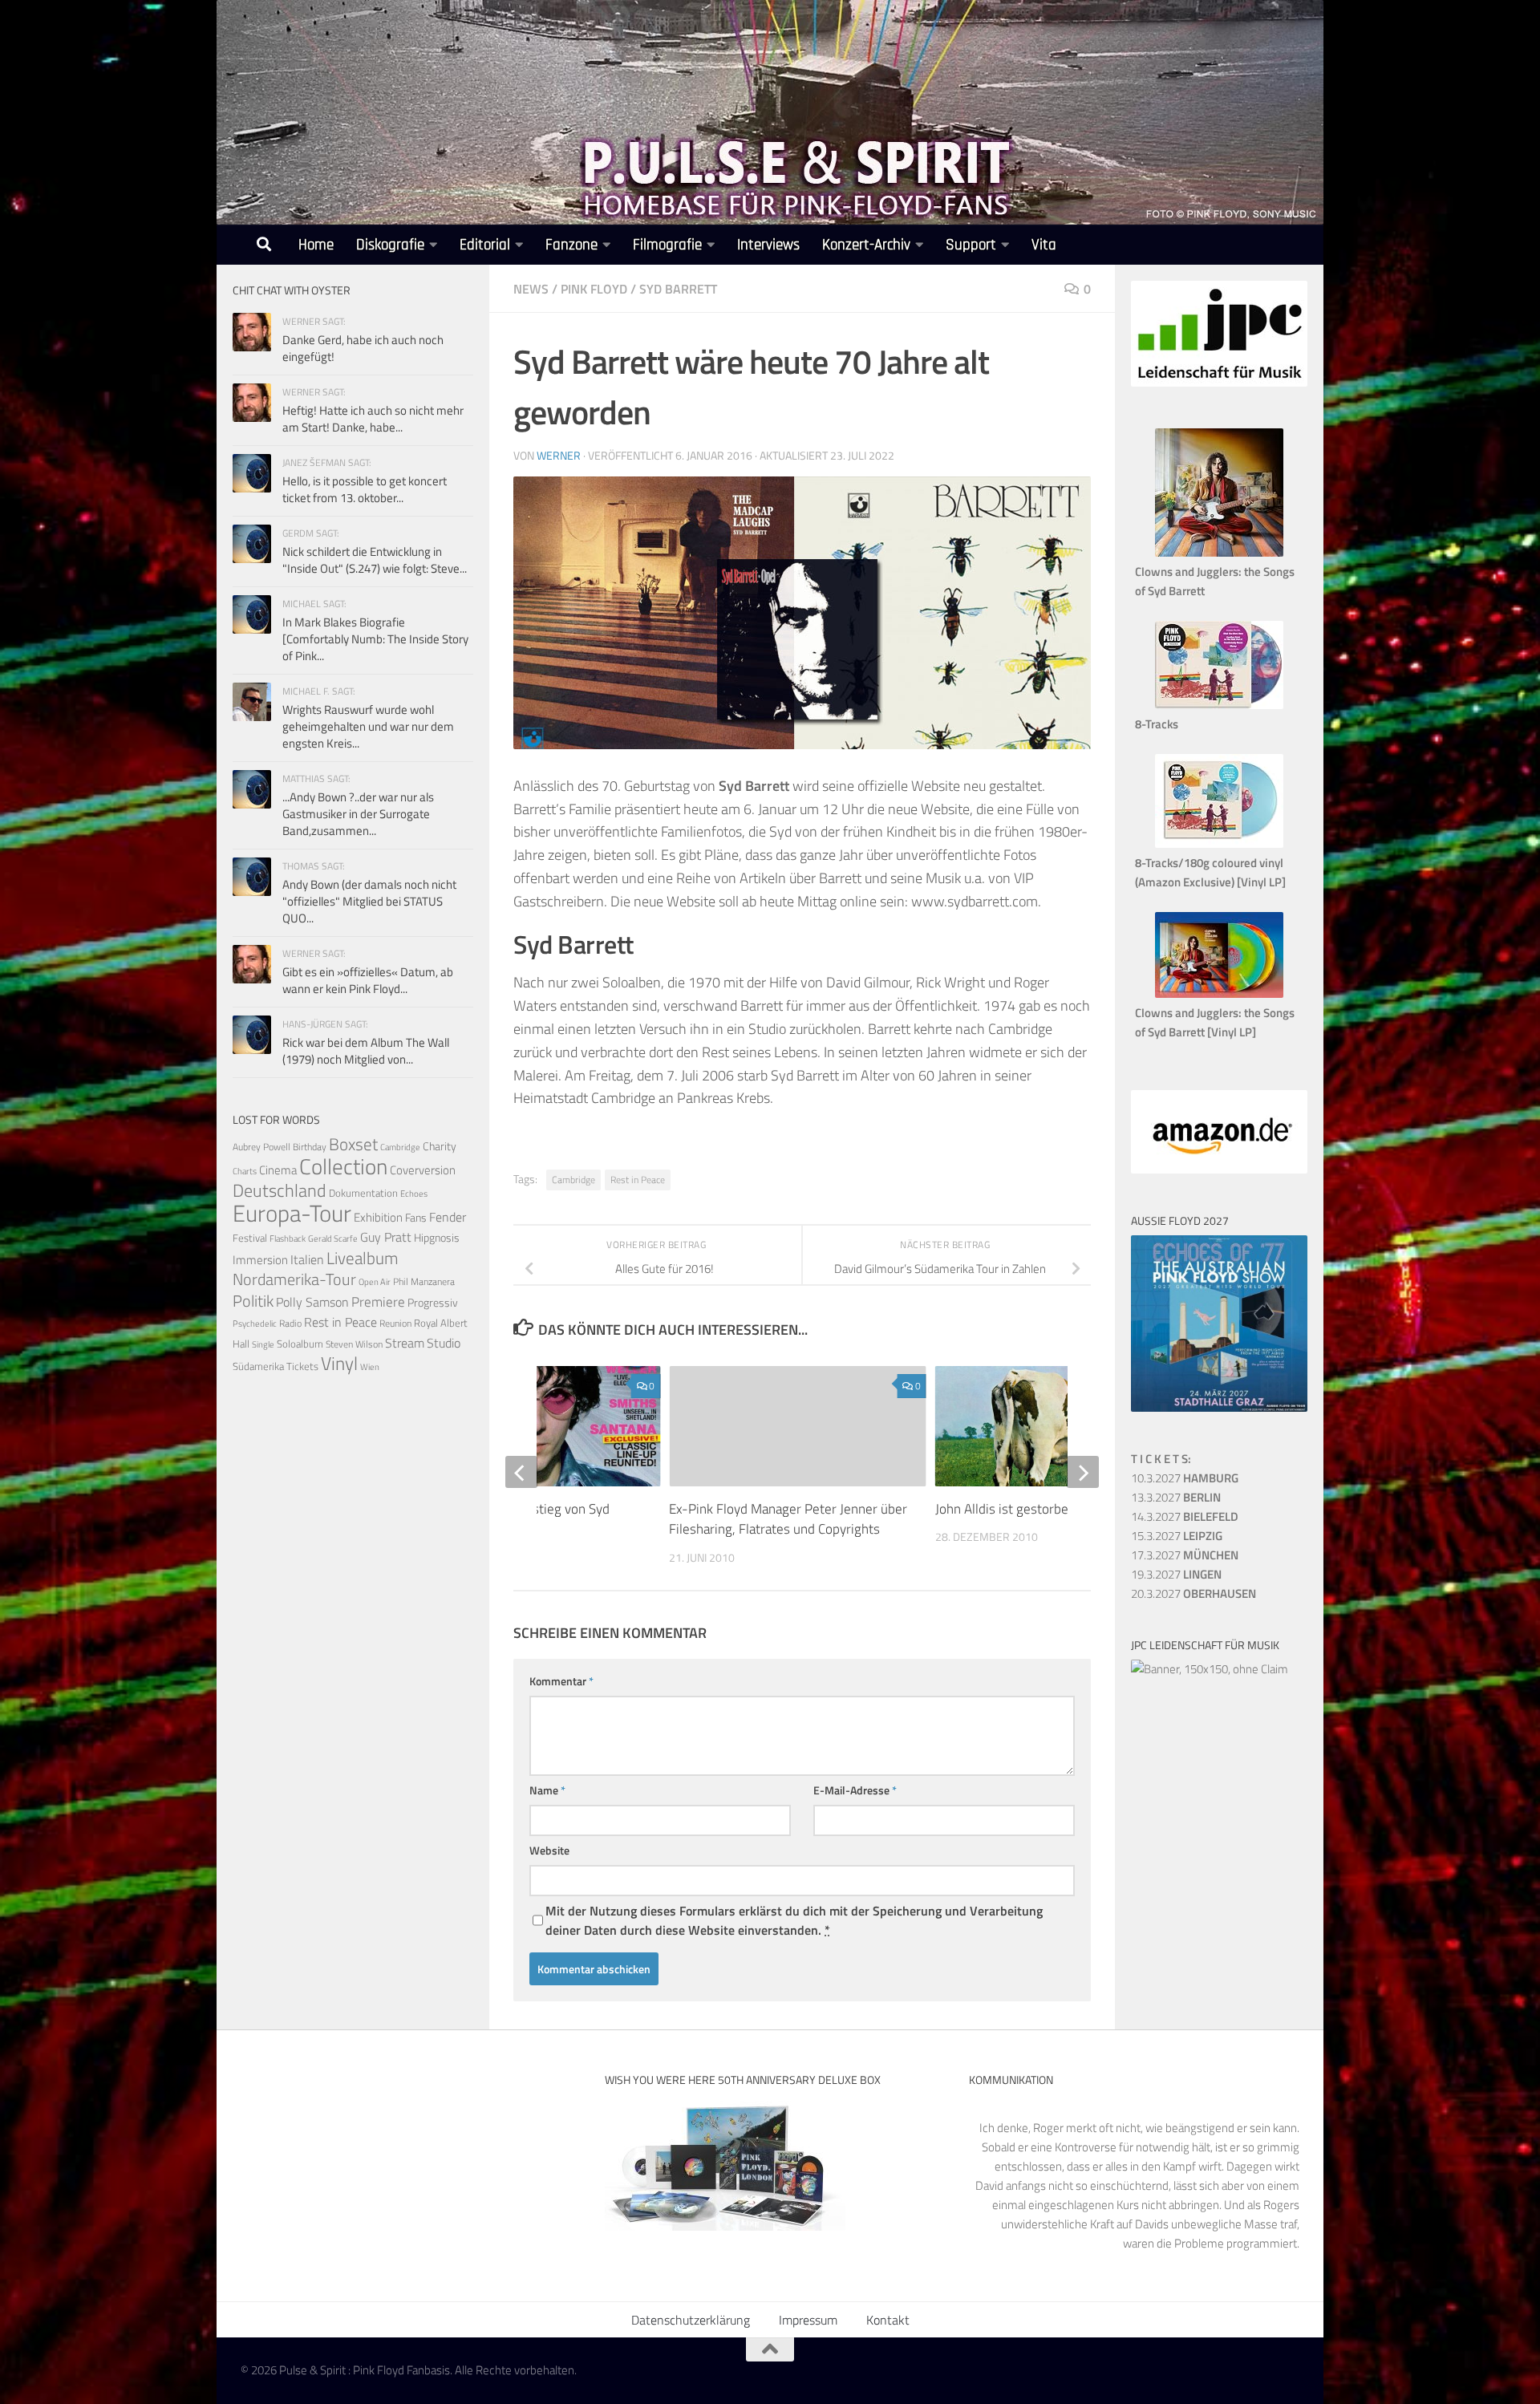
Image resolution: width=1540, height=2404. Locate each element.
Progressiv (433, 1302)
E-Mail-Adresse (855, 1790)
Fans (416, 1217)
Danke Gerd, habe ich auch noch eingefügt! (363, 348)
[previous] (521, 1472)
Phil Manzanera (424, 1282)
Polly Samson (312, 1302)
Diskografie (390, 245)
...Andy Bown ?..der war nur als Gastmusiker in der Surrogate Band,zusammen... (358, 814)
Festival (250, 1238)
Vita (1044, 245)
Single (263, 1344)
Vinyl (339, 1363)
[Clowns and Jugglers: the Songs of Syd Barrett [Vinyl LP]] (1219, 993)
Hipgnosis (437, 1238)
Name (547, 1790)
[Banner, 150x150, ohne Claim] (1210, 1669)
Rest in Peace (638, 1180)
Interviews (768, 245)
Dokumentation (363, 1193)
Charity (440, 1146)
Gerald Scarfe (333, 1238)
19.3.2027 (1176, 1574)
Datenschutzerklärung (691, 2320)
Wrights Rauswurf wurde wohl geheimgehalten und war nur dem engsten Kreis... (368, 726)
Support (971, 245)
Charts (245, 1171)
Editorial (485, 245)
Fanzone (571, 245)
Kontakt (888, 2320)
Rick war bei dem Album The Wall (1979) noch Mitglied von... (366, 1051)
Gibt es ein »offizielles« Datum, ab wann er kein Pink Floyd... (368, 980)
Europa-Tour (292, 1213)
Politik (253, 1301)
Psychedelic (255, 1324)
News (531, 289)
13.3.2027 (1176, 1497)
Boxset (353, 1144)
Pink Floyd (594, 289)
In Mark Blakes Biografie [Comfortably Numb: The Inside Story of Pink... (375, 639)
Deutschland (280, 1190)
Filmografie (667, 245)
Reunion (395, 1323)
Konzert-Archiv (866, 245)
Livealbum (363, 1258)
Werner (559, 455)
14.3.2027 (1185, 1516)
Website (549, 1850)
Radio (290, 1323)
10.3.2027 (1185, 1478)
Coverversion (423, 1170)
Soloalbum (300, 1344)
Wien (370, 1367)
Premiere (378, 1302)
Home (316, 245)
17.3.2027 (1185, 1555)
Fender (448, 1217)
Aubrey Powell (261, 1147)
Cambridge (573, 1180)
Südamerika (258, 1366)
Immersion (260, 1260)
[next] (1083, 1472)
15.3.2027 (1177, 1536)
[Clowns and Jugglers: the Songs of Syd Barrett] (1219, 552)
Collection (343, 1166)
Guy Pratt (386, 1237)
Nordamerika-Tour (294, 1279)
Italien (307, 1259)
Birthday (310, 1147)
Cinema (278, 1170)
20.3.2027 (1193, 1593)
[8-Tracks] (1219, 705)
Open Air (375, 1281)
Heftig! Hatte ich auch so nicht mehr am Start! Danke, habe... (373, 419)
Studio (444, 1343)
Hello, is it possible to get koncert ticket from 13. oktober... (365, 489)
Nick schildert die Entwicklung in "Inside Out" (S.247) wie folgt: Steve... (375, 560)
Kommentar (561, 1681)
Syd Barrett (678, 289)
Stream (405, 1343)
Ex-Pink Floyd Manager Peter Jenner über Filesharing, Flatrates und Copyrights (788, 1519)
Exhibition (378, 1217)
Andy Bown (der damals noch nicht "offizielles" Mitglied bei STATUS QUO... (369, 901)
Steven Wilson (354, 1344)
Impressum (808, 2320)
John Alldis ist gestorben (1005, 1509)
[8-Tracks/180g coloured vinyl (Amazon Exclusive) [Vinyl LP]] (1219, 843)
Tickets (302, 1366)
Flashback (288, 1238)
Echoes (414, 1193)
